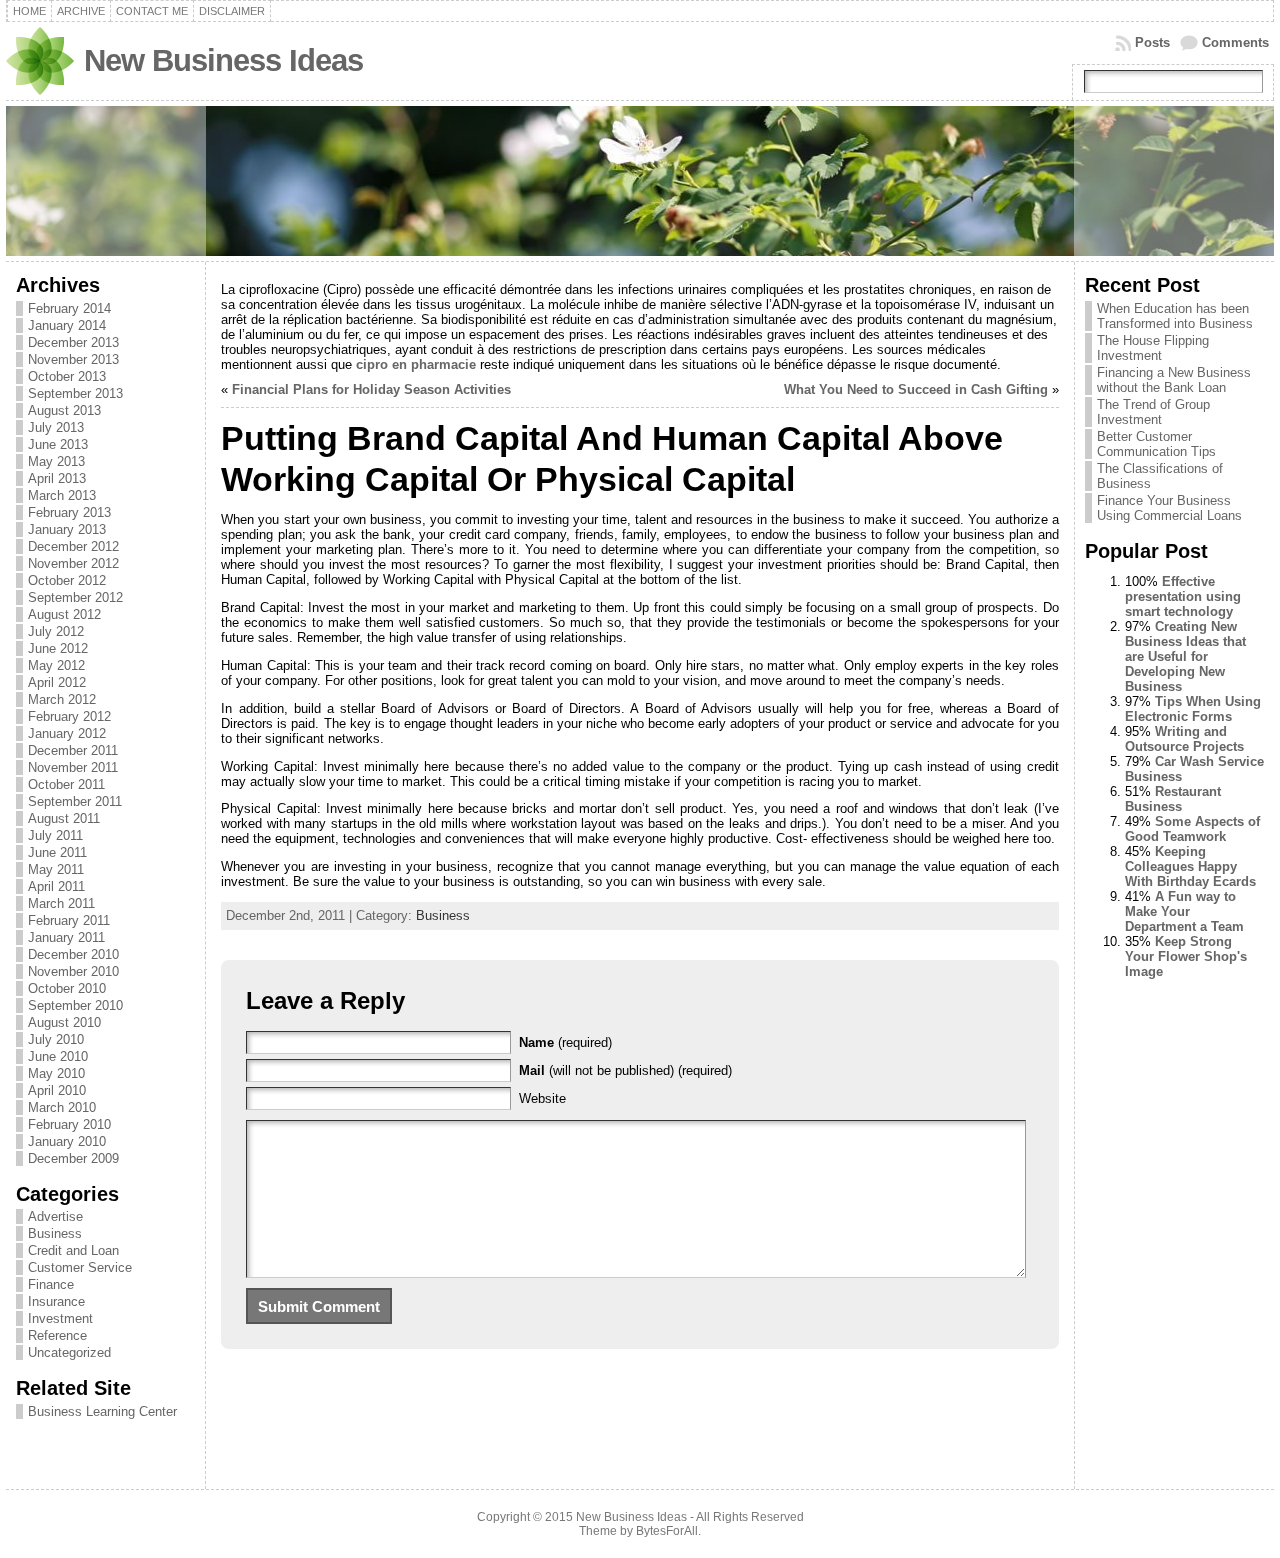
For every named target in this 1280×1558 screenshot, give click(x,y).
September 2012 (75, 597)
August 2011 (64, 818)
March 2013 (62, 495)
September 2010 (75, 1005)
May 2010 (56, 1073)
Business (55, 1233)
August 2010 (64, 1022)
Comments (1235, 42)
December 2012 (73, 546)
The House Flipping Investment (1153, 348)
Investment (60, 1318)
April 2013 (57, 478)
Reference (57, 1335)
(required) (565, 1042)
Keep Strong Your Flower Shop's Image (1186, 956)
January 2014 (67, 325)
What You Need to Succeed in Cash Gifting (916, 389)
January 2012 (67, 733)
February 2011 (69, 920)
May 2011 (56, 869)
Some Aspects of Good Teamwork (1192, 829)
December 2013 (73, 342)
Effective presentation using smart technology (1183, 596)
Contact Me (152, 11)
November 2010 (73, 971)
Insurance (56, 1301)
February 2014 (69, 308)
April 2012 (57, 682)
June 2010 (58, 1056)
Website (542, 1098)
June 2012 (58, 648)
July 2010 (56, 1039)
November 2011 (73, 767)
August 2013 (64, 410)
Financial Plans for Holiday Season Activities (371, 389)
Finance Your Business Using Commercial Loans (1169, 508)
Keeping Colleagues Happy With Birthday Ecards (1190, 866)
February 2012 (69, 716)
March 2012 (62, 699)
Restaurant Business (1173, 799)
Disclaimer (232, 11)
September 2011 (75, 801)
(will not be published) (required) (625, 1070)
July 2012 (56, 631)
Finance (51, 1284)
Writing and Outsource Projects (1184, 739)
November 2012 (73, 563)
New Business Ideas (223, 60)
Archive (81, 11)
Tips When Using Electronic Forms (1193, 709)
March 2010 (62, 1107)
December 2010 (73, 954)
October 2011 (66, 784)
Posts (1152, 42)
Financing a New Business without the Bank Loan (1174, 380)
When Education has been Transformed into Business (1175, 316)
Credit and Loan (73, 1250)
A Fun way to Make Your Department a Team (1184, 911)
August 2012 (64, 614)
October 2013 (67, 376)
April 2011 (56, 886)
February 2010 (69, 1124)
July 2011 (55, 835)
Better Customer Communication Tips (1156, 444)
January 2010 (67, 1141)
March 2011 (61, 903)
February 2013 (69, 512)
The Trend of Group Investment (1153, 412)
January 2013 (67, 529)
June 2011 (57, 852)
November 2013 (73, 359)
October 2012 (67, 580)
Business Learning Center (102, 1411)
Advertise (55, 1216)
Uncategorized (69, 1352)
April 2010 (57, 1090)
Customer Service (80, 1267)
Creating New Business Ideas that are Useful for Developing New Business (1185, 656)
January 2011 (66, 937)
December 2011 (73, 750)
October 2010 (67, 988)
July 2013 (56, 427)
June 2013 (58, 444)
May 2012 (56, 665)
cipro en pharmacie (416, 364)
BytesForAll (667, 1531)
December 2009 (73, 1158)
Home (29, 11)
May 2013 (56, 461)
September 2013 (75, 393)
